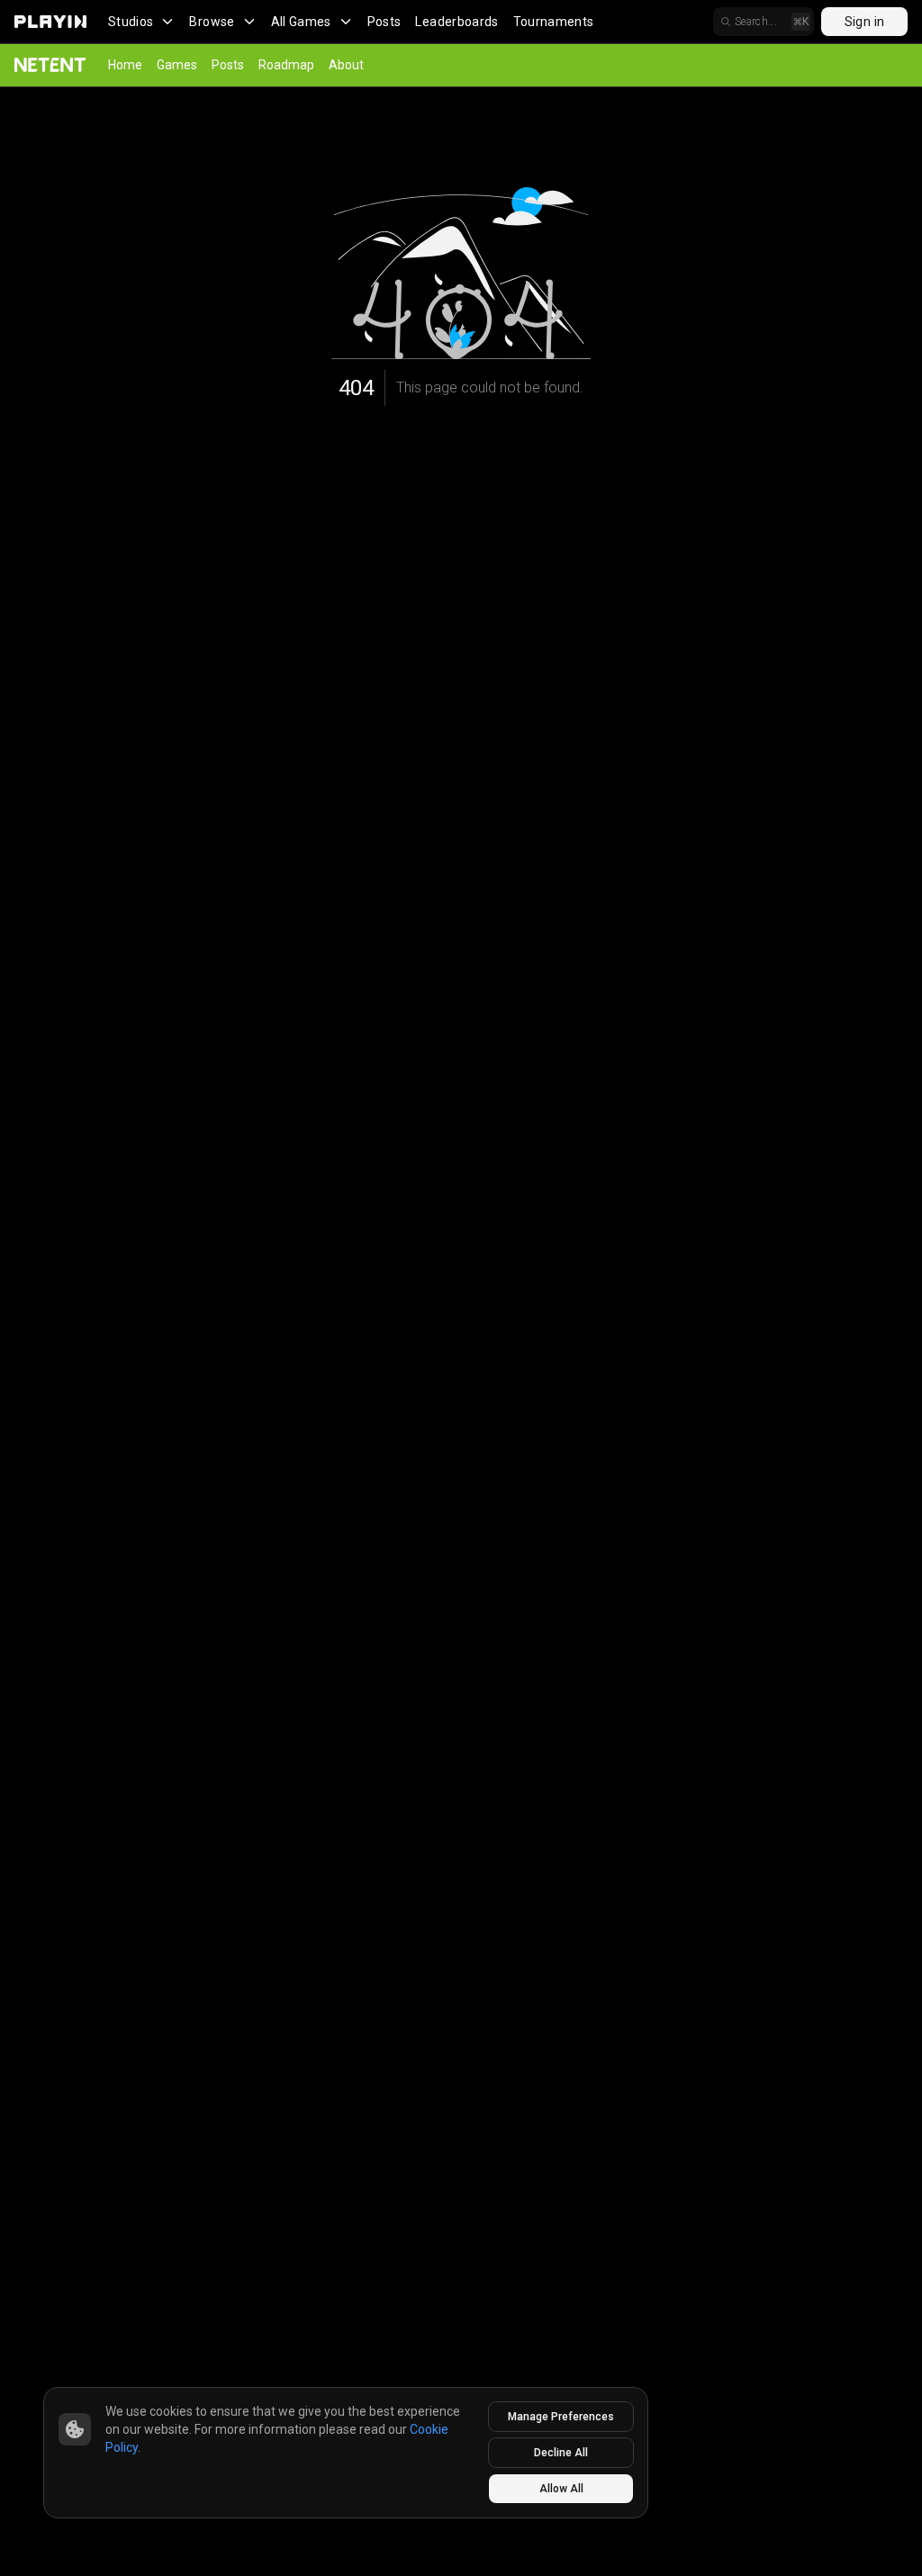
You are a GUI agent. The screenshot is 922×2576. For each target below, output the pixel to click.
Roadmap (286, 65)
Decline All (561, 2453)
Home (125, 65)
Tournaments (554, 22)
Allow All (561, 2489)
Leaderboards (456, 22)
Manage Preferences (561, 2417)
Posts (384, 22)
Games (177, 65)
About (346, 65)
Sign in (864, 22)
